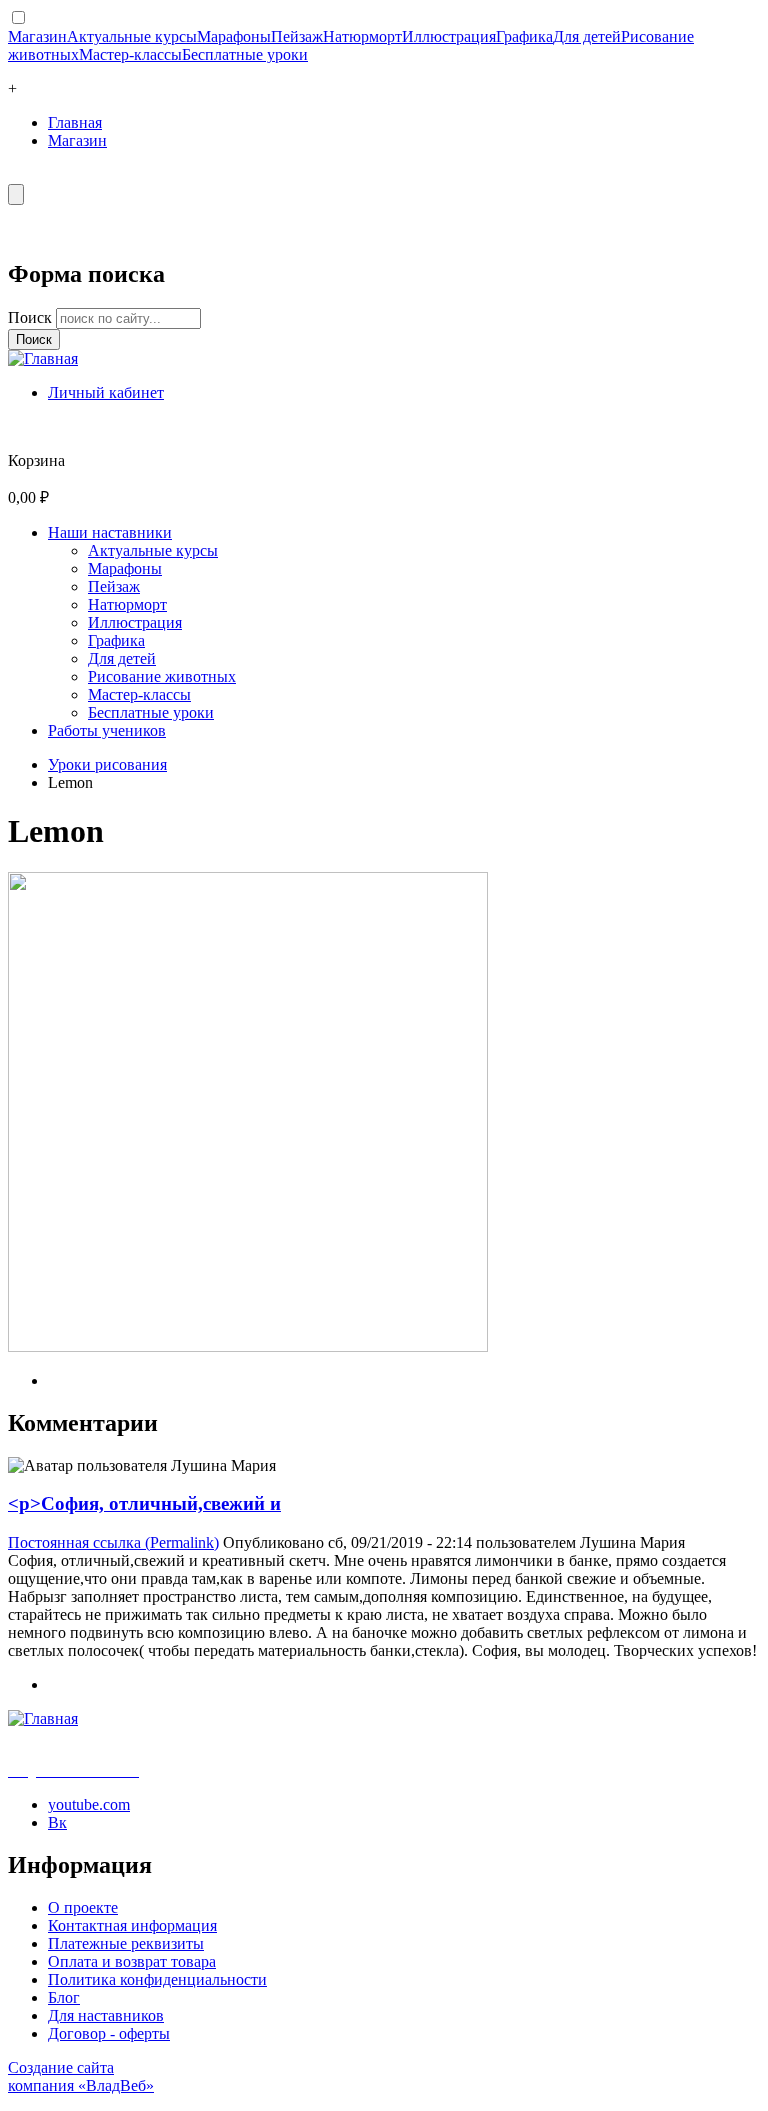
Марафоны (234, 36)
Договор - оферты (109, 2033)
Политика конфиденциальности (157, 1979)
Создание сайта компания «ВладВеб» (81, 2076)
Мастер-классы (130, 54)
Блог (64, 1997)
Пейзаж (297, 36)
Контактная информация (132, 1925)
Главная (75, 122)
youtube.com (89, 1804)
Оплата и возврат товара (132, 1961)
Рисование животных (162, 676)
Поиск (32, 317)
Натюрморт (362, 36)
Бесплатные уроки (245, 54)
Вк (57, 1822)
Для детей (587, 36)
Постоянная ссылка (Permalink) (113, 1542)
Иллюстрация (449, 36)
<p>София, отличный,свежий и (144, 1503)
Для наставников (106, 2015)
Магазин (37, 36)
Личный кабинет (106, 392)
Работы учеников (107, 730)
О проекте (83, 1907)
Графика (524, 36)
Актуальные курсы (132, 36)
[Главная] (43, 358)
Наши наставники (110, 532)
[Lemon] (248, 1346)
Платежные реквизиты (126, 1943)
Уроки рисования (107, 764)
